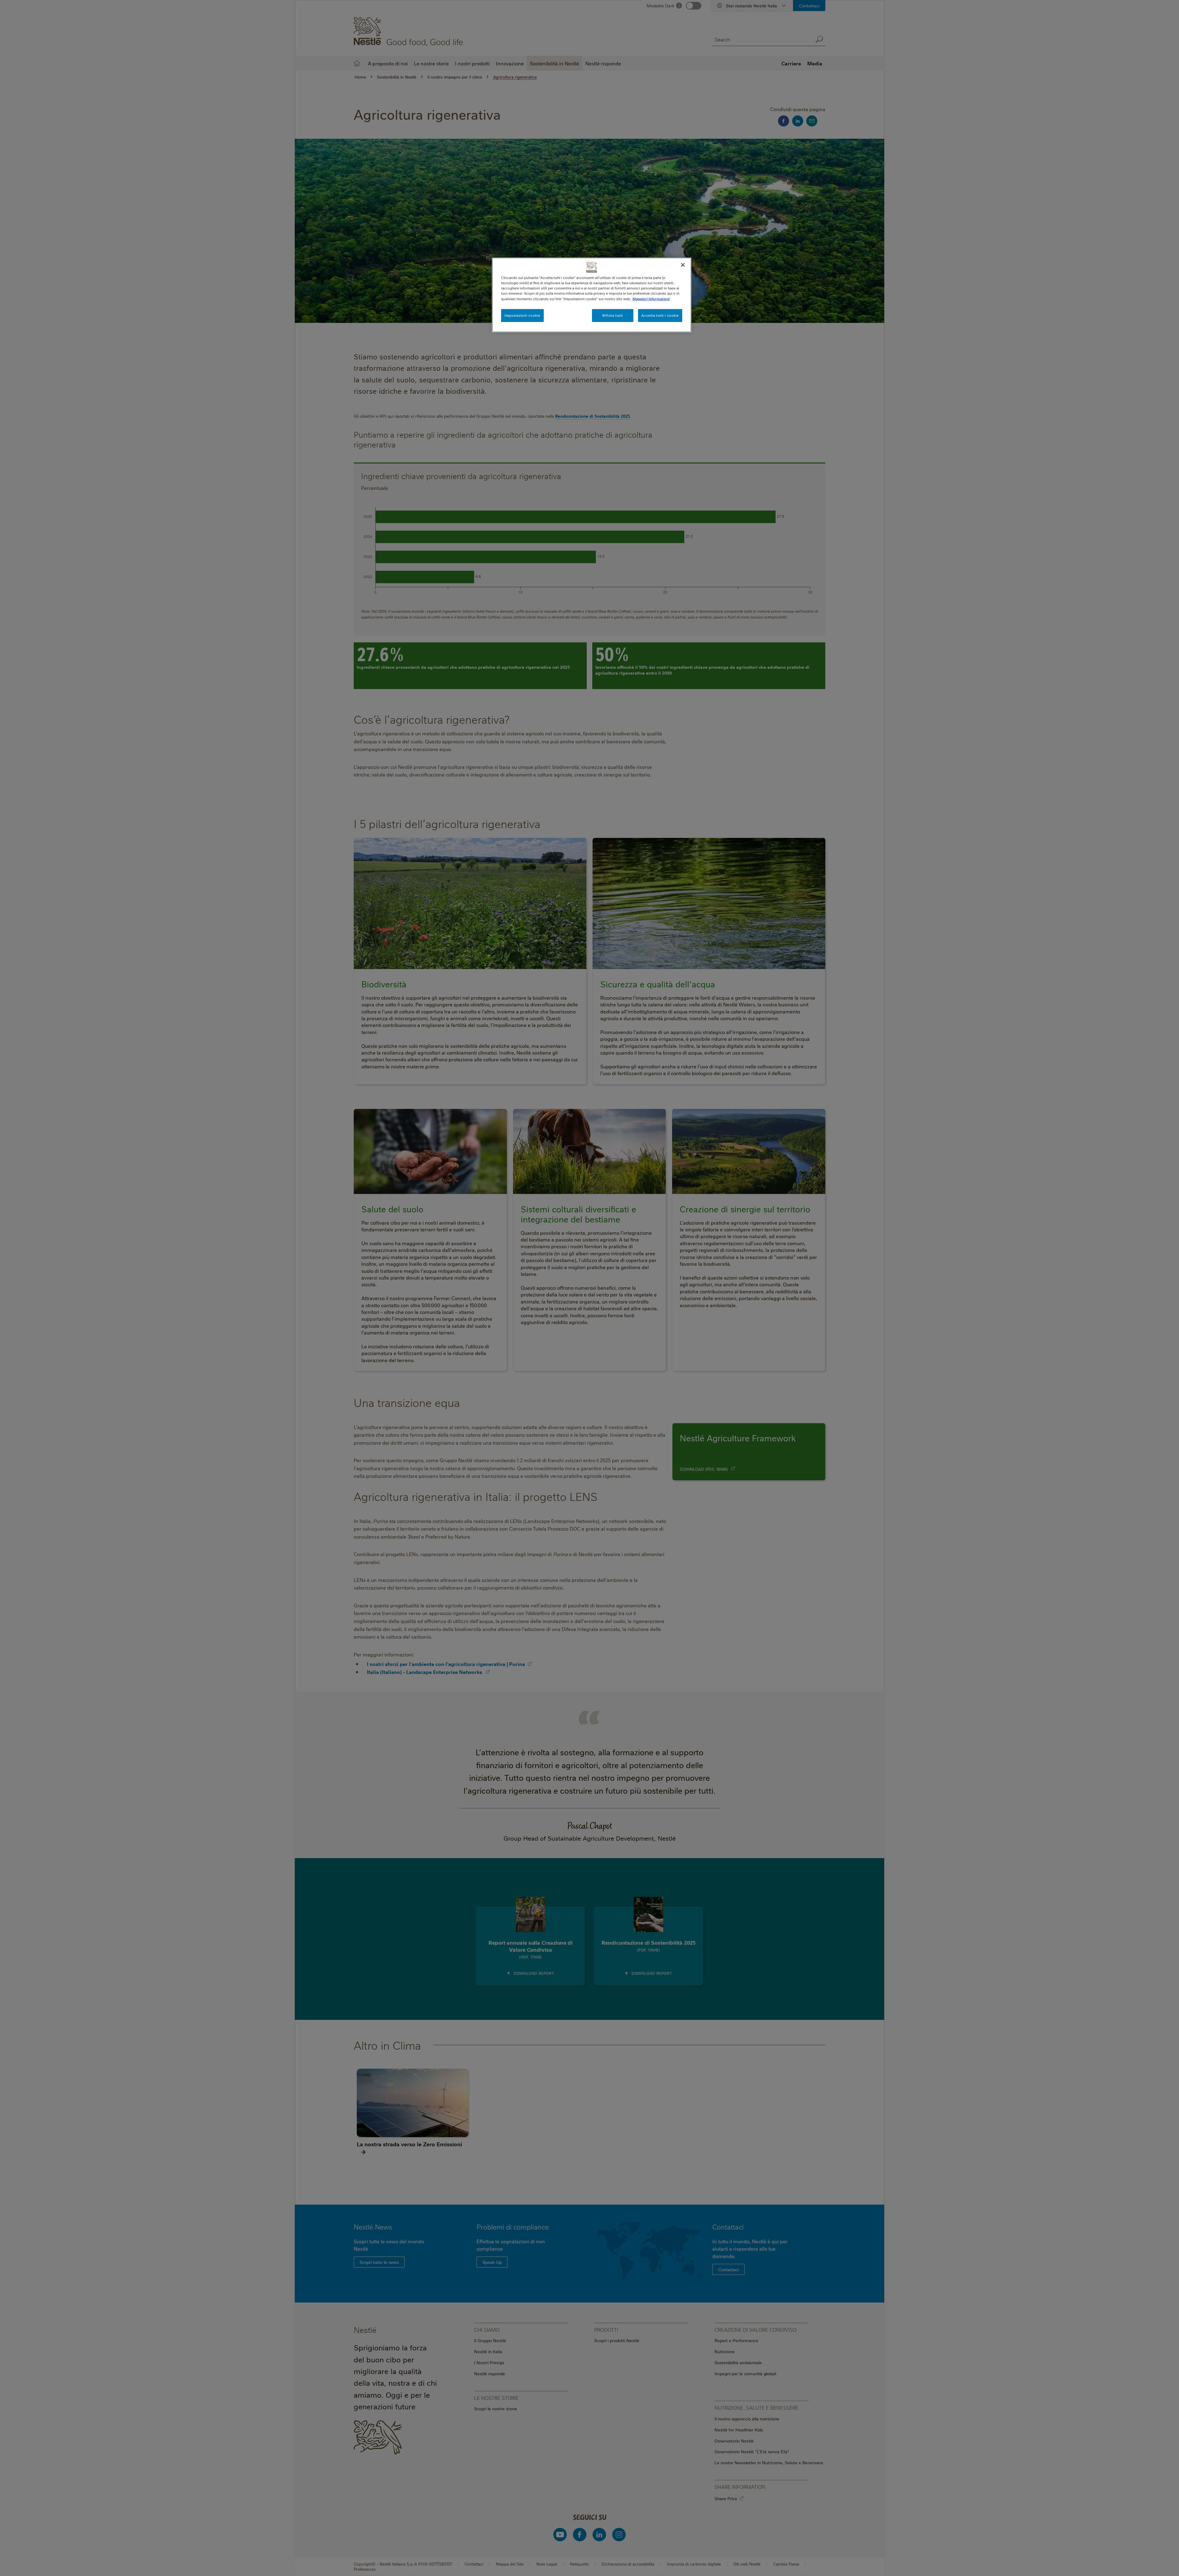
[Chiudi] (683, 265)
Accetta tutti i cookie (660, 315)
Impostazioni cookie (522, 315)
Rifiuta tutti (613, 315)
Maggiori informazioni (651, 299)
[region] (592, 295)
